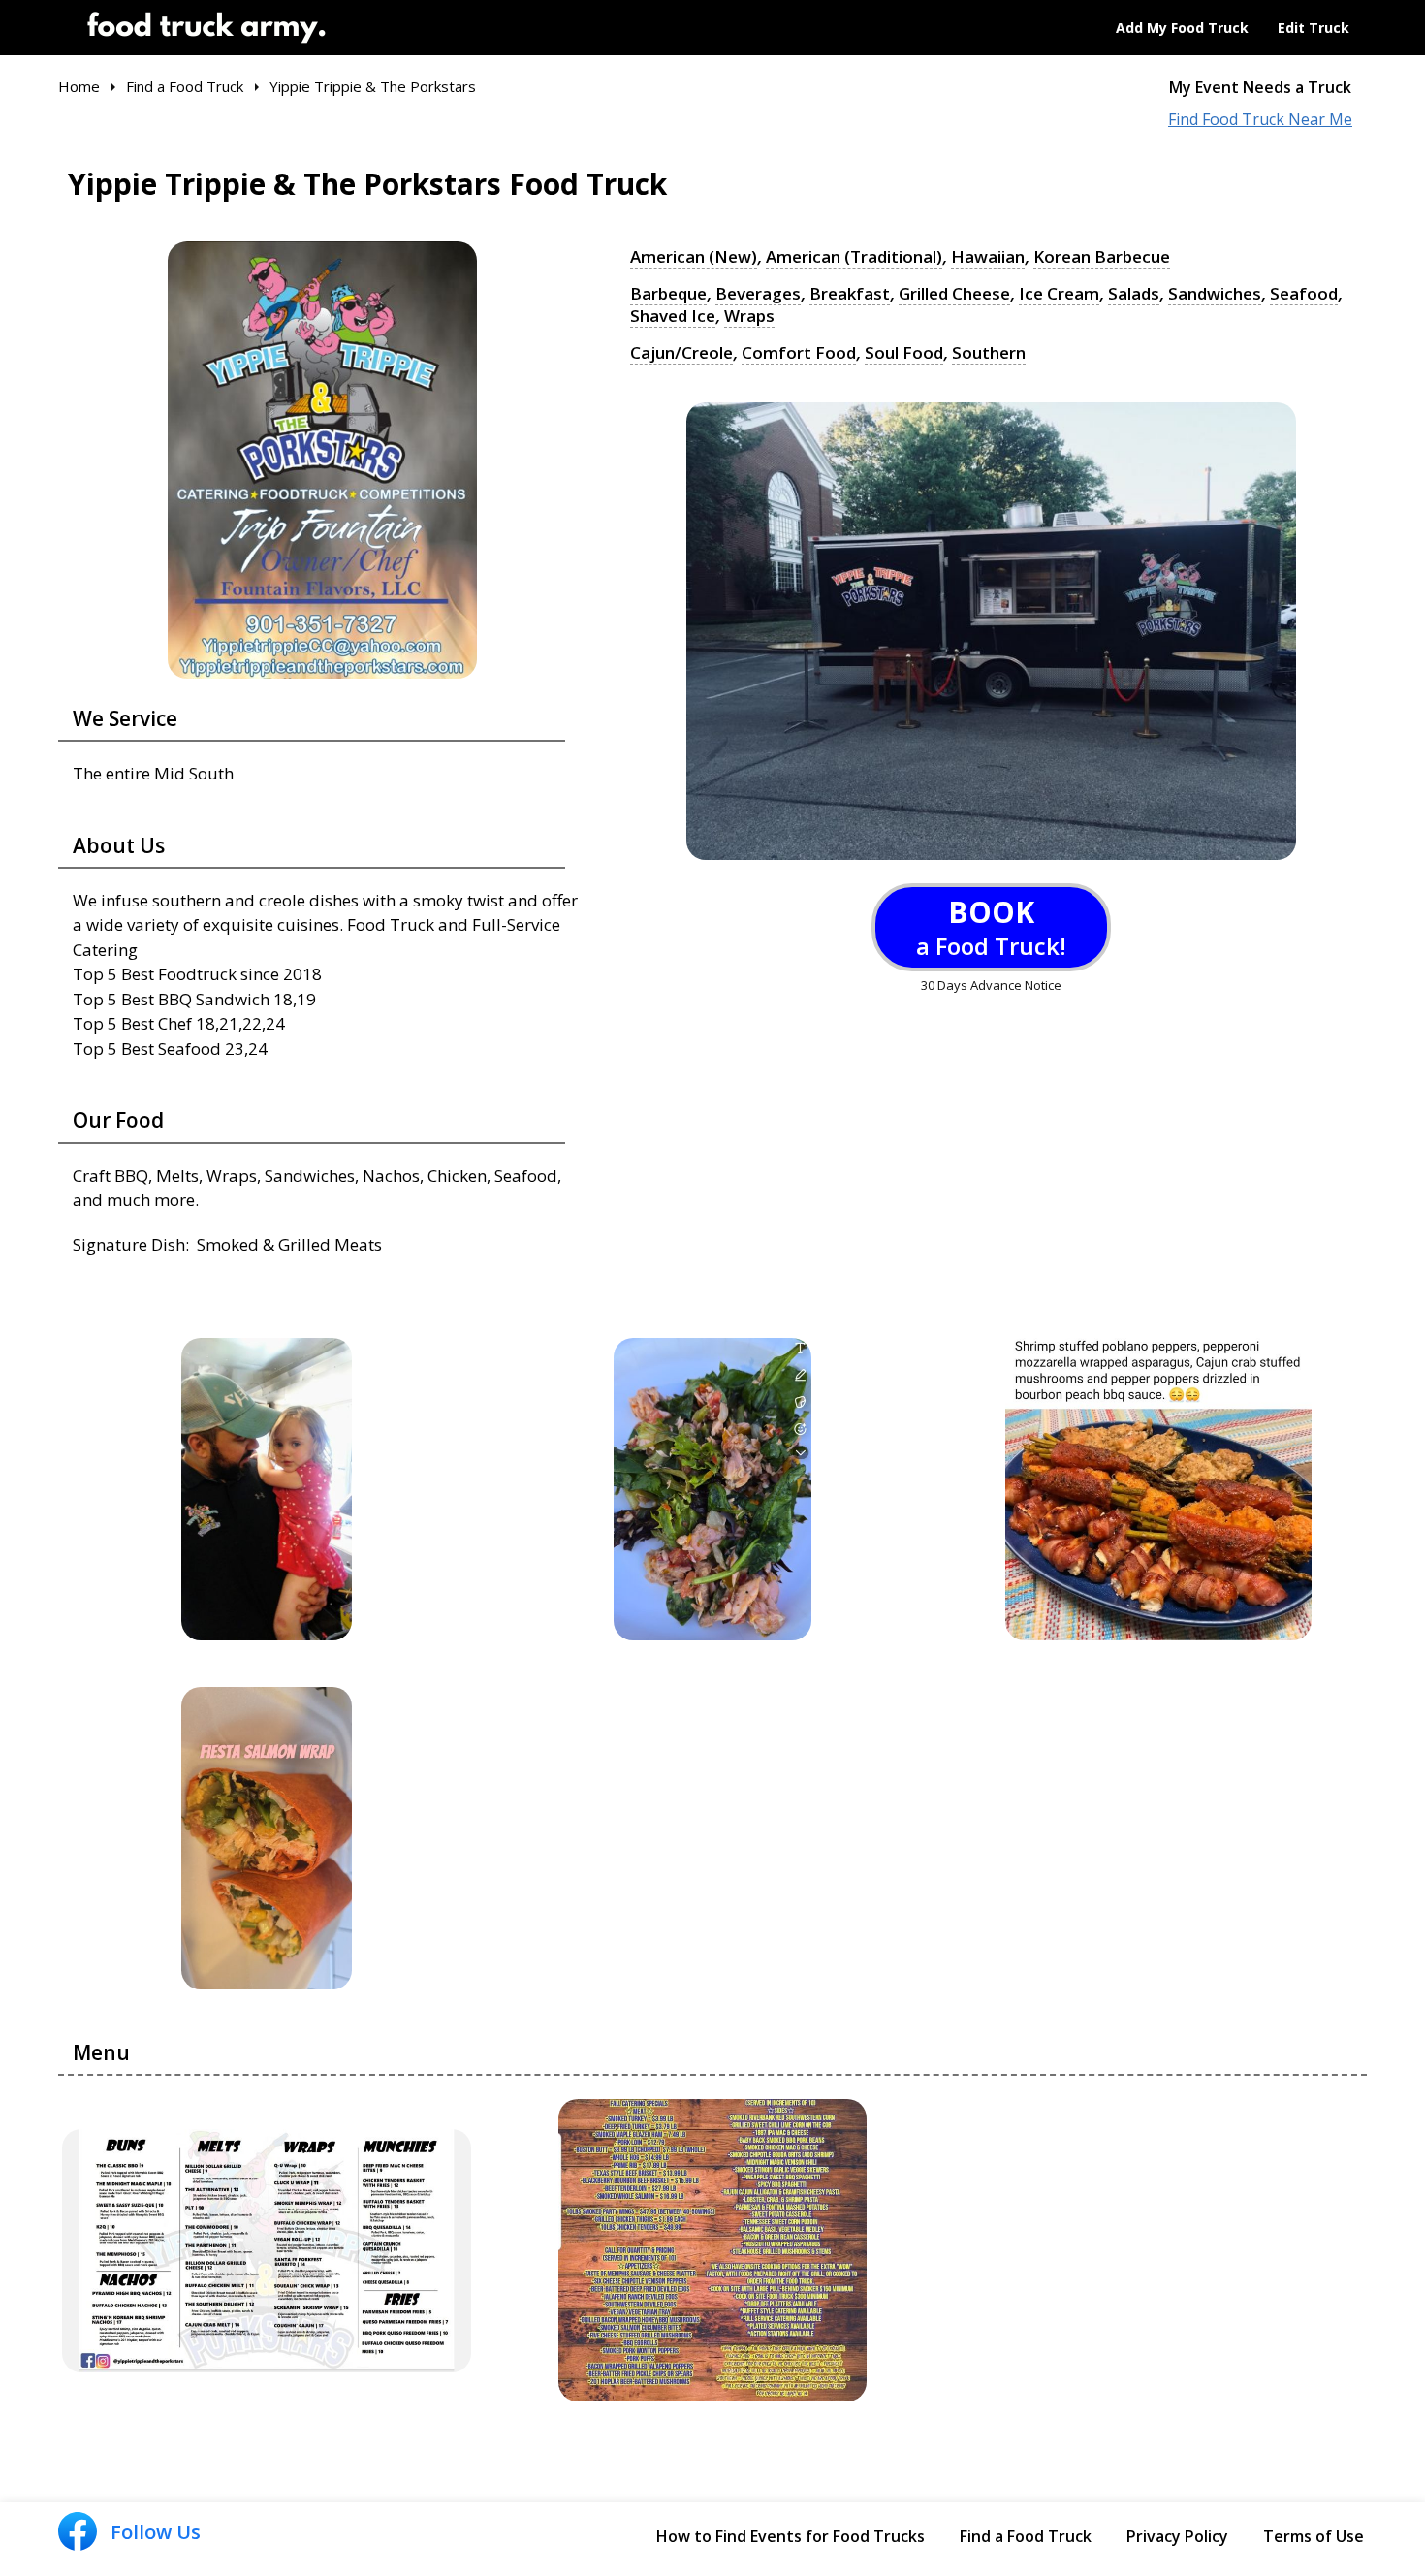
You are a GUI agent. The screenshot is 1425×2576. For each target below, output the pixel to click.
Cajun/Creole (681, 353)
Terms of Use (1314, 2536)
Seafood (1304, 294)
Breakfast (850, 294)
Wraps (749, 316)
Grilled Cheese (954, 294)
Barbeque (668, 294)
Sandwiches (1215, 294)
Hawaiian (988, 257)
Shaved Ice (673, 316)
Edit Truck (1314, 28)
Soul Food (904, 353)
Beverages (758, 294)
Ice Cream (1059, 294)
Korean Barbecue (1102, 257)
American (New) (694, 257)
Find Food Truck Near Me (1260, 120)
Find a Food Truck (1026, 2536)
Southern (989, 353)
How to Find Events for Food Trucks (791, 2536)
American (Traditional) (854, 257)
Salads (1134, 294)
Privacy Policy (1177, 2536)
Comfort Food (799, 353)
